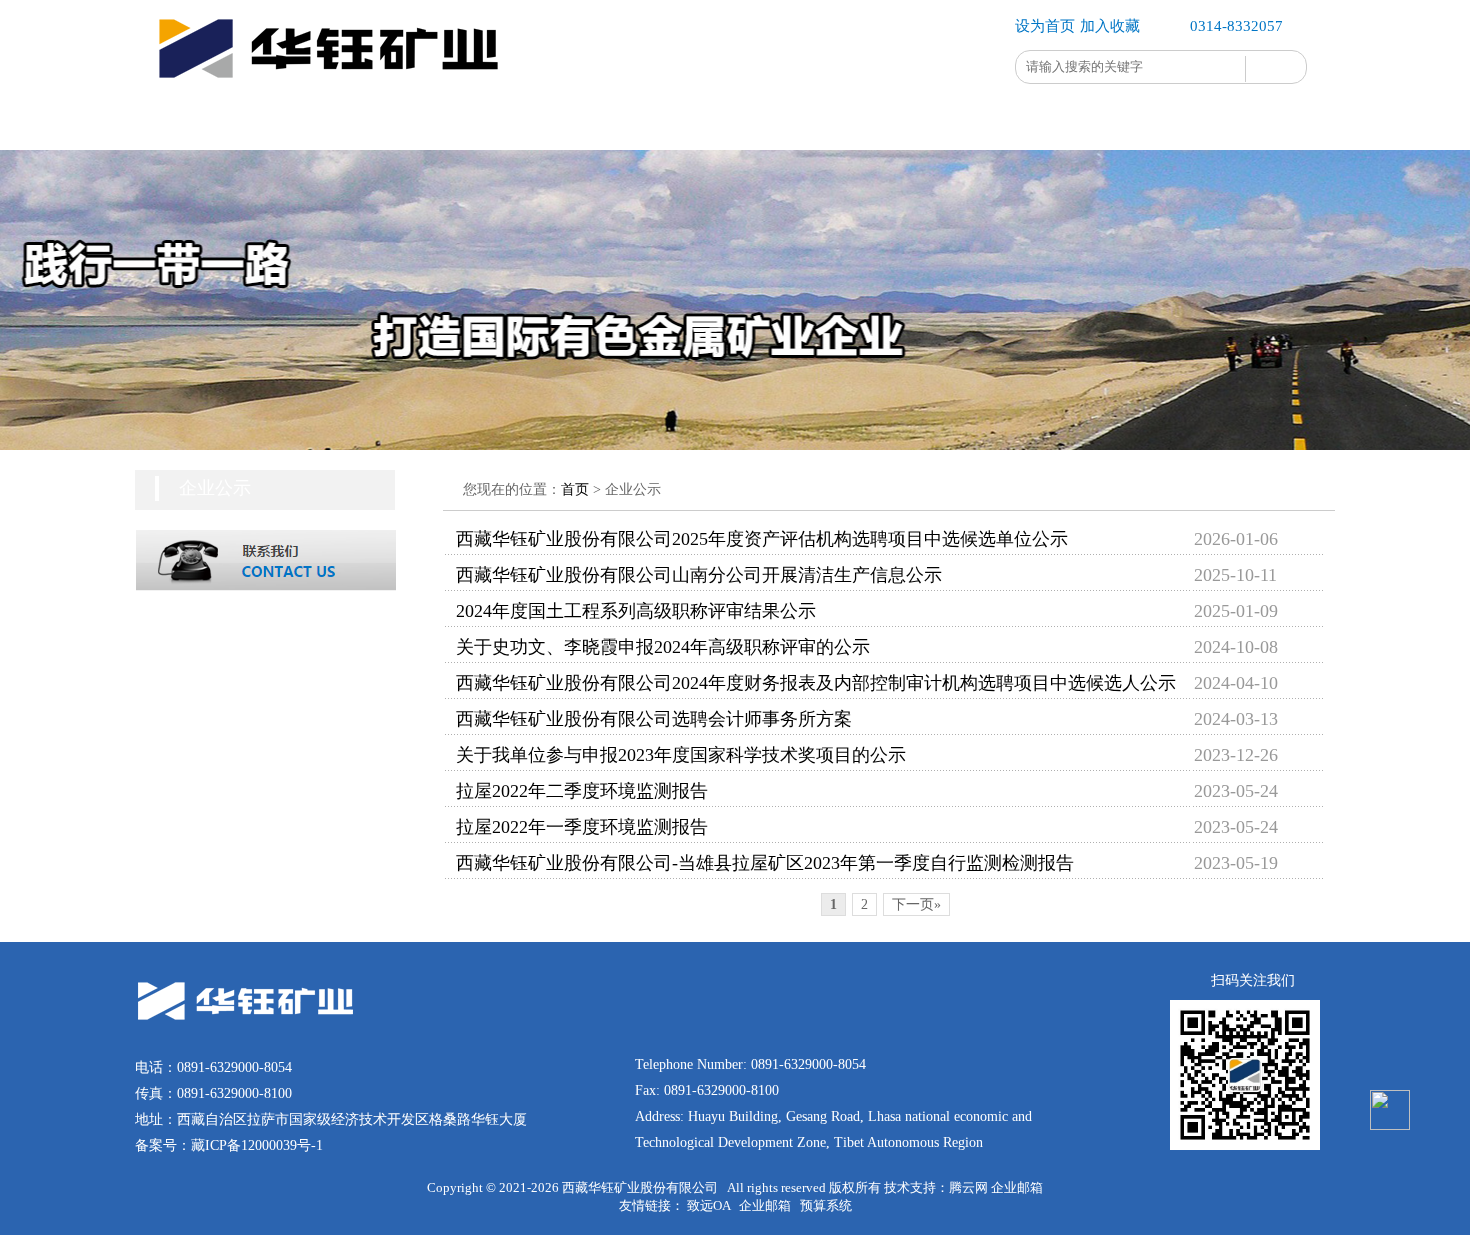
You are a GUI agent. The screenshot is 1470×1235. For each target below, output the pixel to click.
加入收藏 (1110, 26)
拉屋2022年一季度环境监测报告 (582, 827)
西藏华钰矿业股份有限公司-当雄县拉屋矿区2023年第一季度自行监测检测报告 (765, 863)
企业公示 (1155, 124)
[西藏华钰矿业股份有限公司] (335, 94)
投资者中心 (795, 124)
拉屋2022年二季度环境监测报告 (582, 791)
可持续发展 (555, 124)
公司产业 (435, 124)
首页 (195, 124)
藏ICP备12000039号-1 (257, 1145)
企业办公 (1035, 124)
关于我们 (315, 124)
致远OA (708, 1205)
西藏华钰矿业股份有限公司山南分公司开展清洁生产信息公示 (699, 575)
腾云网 (968, 1187)
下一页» (916, 904)
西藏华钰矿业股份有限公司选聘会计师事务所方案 (654, 719)
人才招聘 (915, 124)
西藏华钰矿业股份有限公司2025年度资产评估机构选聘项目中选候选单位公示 (762, 539)
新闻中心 (675, 124)
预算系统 (826, 1205)
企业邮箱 (1017, 1187)
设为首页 (1045, 26)
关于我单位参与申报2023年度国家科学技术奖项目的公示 (681, 755)
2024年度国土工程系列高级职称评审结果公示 (636, 611)
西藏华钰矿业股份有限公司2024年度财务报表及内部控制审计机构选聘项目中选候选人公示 (816, 683)
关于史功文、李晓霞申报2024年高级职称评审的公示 (663, 647)
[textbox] (1130, 67)
